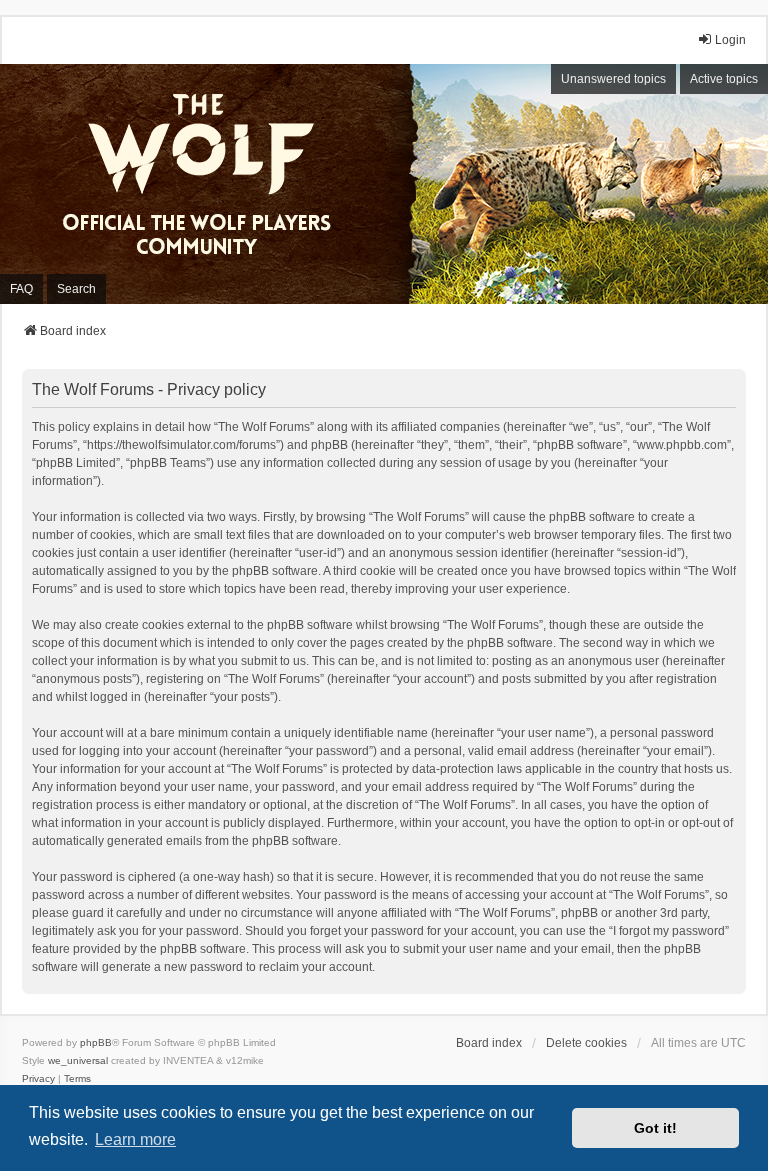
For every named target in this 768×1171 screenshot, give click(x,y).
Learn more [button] (135, 1139)
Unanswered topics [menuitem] (613, 79)
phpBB (96, 1042)
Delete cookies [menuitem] (586, 1043)
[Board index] (210, 184)
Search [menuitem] (76, 289)
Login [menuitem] (730, 40)
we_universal (78, 1060)
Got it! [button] (655, 1128)
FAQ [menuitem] (21, 289)
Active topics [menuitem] (724, 79)
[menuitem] (38, 1079)
